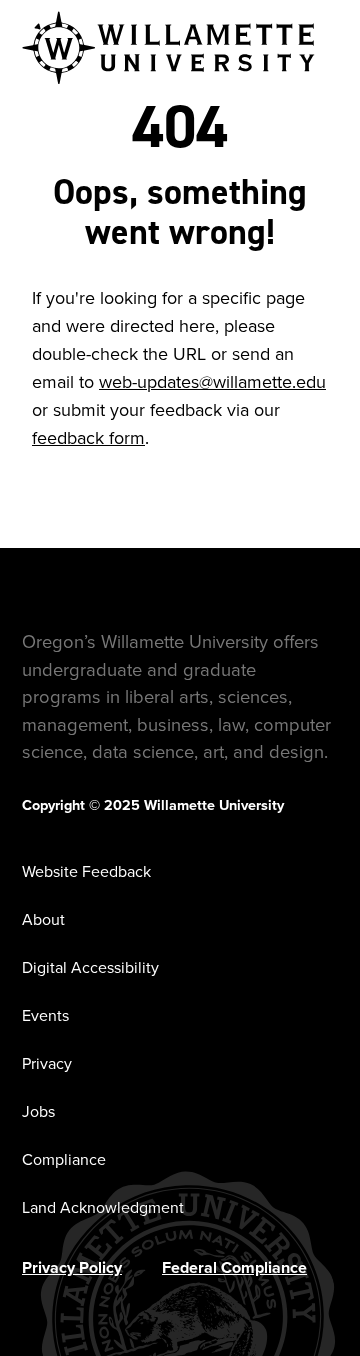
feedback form (88, 438)
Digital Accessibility (90, 967)
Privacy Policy (72, 1267)
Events (45, 1015)
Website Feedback (86, 871)
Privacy (47, 1063)
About (43, 919)
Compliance (64, 1159)
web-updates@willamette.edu (212, 382)
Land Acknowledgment (103, 1207)
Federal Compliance (234, 1267)
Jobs (38, 1111)
